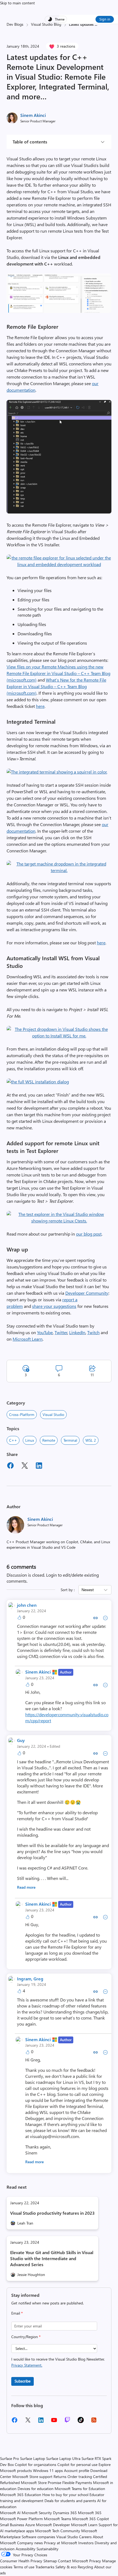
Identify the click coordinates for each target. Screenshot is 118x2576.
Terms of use (24, 2567)
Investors (86, 2543)
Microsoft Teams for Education (80, 2489)
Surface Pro (9, 2458)
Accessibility (26, 2549)
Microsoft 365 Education (21, 2495)
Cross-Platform (22, 1414)
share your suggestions (54, 1306)
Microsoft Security (37, 2513)
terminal (70, 1440)
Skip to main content (17, 3)
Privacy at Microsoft (61, 2543)
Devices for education (36, 2489)
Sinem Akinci (33, 115)
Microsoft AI (10, 2513)
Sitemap (50, 2561)
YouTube (45, 1332)
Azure (30, 2525)
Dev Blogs (15, 24)
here (40, 706)
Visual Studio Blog (46, 24)
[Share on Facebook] (10, 1466)
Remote (49, 1440)
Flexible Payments (77, 2483)
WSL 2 (91, 1440)
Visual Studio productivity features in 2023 (52, 2213)
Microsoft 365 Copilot (91, 2519)
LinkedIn (77, 1332)
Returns (60, 2477)
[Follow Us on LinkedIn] (41, 2422)
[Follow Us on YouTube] (54, 2422)
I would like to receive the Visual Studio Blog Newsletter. (58, 2362)
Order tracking (80, 2477)
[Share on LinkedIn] (39, 1466)
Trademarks (45, 2567)
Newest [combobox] (88, 1590)
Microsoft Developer (53, 2525)
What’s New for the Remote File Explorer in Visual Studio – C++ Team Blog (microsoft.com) (56, 686)
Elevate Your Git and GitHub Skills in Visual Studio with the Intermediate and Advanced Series (52, 2258)
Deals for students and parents (70, 2501)
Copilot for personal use (77, 2464)
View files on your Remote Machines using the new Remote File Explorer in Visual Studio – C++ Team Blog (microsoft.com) (58, 673)
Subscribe (23, 2381)
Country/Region (26, 2337)
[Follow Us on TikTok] (81, 2422)
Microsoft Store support (32, 2477)
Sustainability (47, 2549)
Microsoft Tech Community (58, 2531)
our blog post (89, 1234)
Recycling (85, 2567)
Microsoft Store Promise (41, 2483)
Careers (85, 2537)
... (96, 24)
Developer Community (87, 1293)
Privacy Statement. (27, 2365)
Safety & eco (66, 2567)
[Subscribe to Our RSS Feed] (94, 2422)
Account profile (77, 2470)
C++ (13, 1440)
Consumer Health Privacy (21, 2561)
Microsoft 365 (90, 2513)
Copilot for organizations (36, 2464)
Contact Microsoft (73, 2561)
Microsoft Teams (57, 2519)
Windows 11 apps (48, 2470)
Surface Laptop (33, 2458)
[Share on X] (25, 1466)
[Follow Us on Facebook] (15, 2422)
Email (17, 2313)
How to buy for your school (65, 2495)
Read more (26, 1887)
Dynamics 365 (65, 2513)
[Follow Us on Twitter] (28, 2422)
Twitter (61, 1332)
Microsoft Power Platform (21, 2519)
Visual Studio (53, 1414)
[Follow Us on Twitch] (67, 2422)
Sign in (105, 19)
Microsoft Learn (28, 1339)
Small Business (12, 2525)
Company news (30, 2543)
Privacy (96, 2561)
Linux (30, 1440)
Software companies (38, 2537)
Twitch (93, 1332)
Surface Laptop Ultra (63, 2458)
